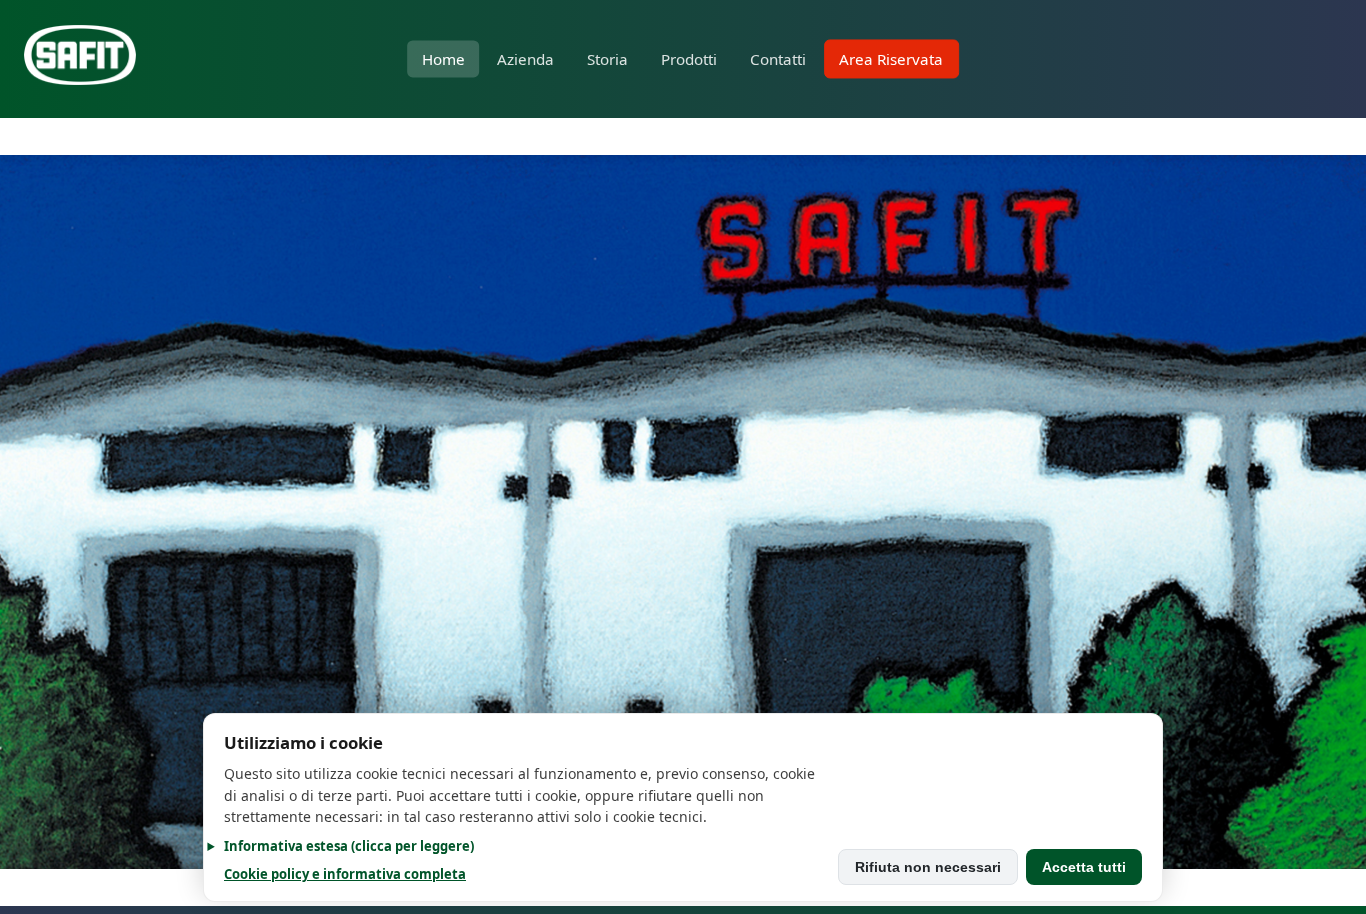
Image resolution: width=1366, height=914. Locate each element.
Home (443, 59)
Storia (607, 59)
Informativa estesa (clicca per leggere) (349, 846)
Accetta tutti (1084, 867)
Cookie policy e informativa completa (345, 874)
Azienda (525, 59)
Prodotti (689, 59)
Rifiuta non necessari (928, 867)
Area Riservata (891, 59)
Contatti (778, 59)
